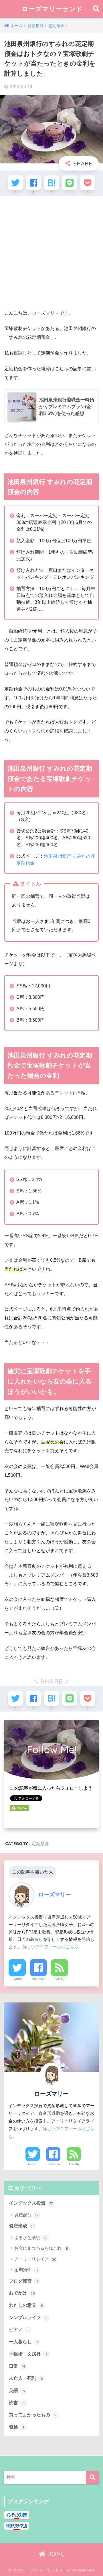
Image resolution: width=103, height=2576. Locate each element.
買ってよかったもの (33, 2415)
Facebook (38, 1979)
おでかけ (22, 2293)
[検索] (93, 2477)
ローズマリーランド (52, 9)
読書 (17, 2403)
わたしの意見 (26, 2305)
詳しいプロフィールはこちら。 (53, 1947)
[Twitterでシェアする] (15, 183)
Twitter (17, 1979)
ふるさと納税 (31, 2238)
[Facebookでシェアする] (33, 183)
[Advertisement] (51, 253)
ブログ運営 (23, 2281)
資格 (16, 2427)
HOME (55, 2554)
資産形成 (22, 2226)
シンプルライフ (28, 2317)
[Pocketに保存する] (88, 183)
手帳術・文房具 (28, 2354)
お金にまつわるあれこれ (41, 2248)
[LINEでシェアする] (70, 183)
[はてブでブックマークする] (51, 183)
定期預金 (40, 1843)
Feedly (60, 1979)
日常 (17, 2366)
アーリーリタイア (35, 2259)
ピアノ (19, 2329)
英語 (17, 2390)
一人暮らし (23, 2342)
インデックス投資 (31, 2203)
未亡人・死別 (26, 2378)
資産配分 (26, 2215)
